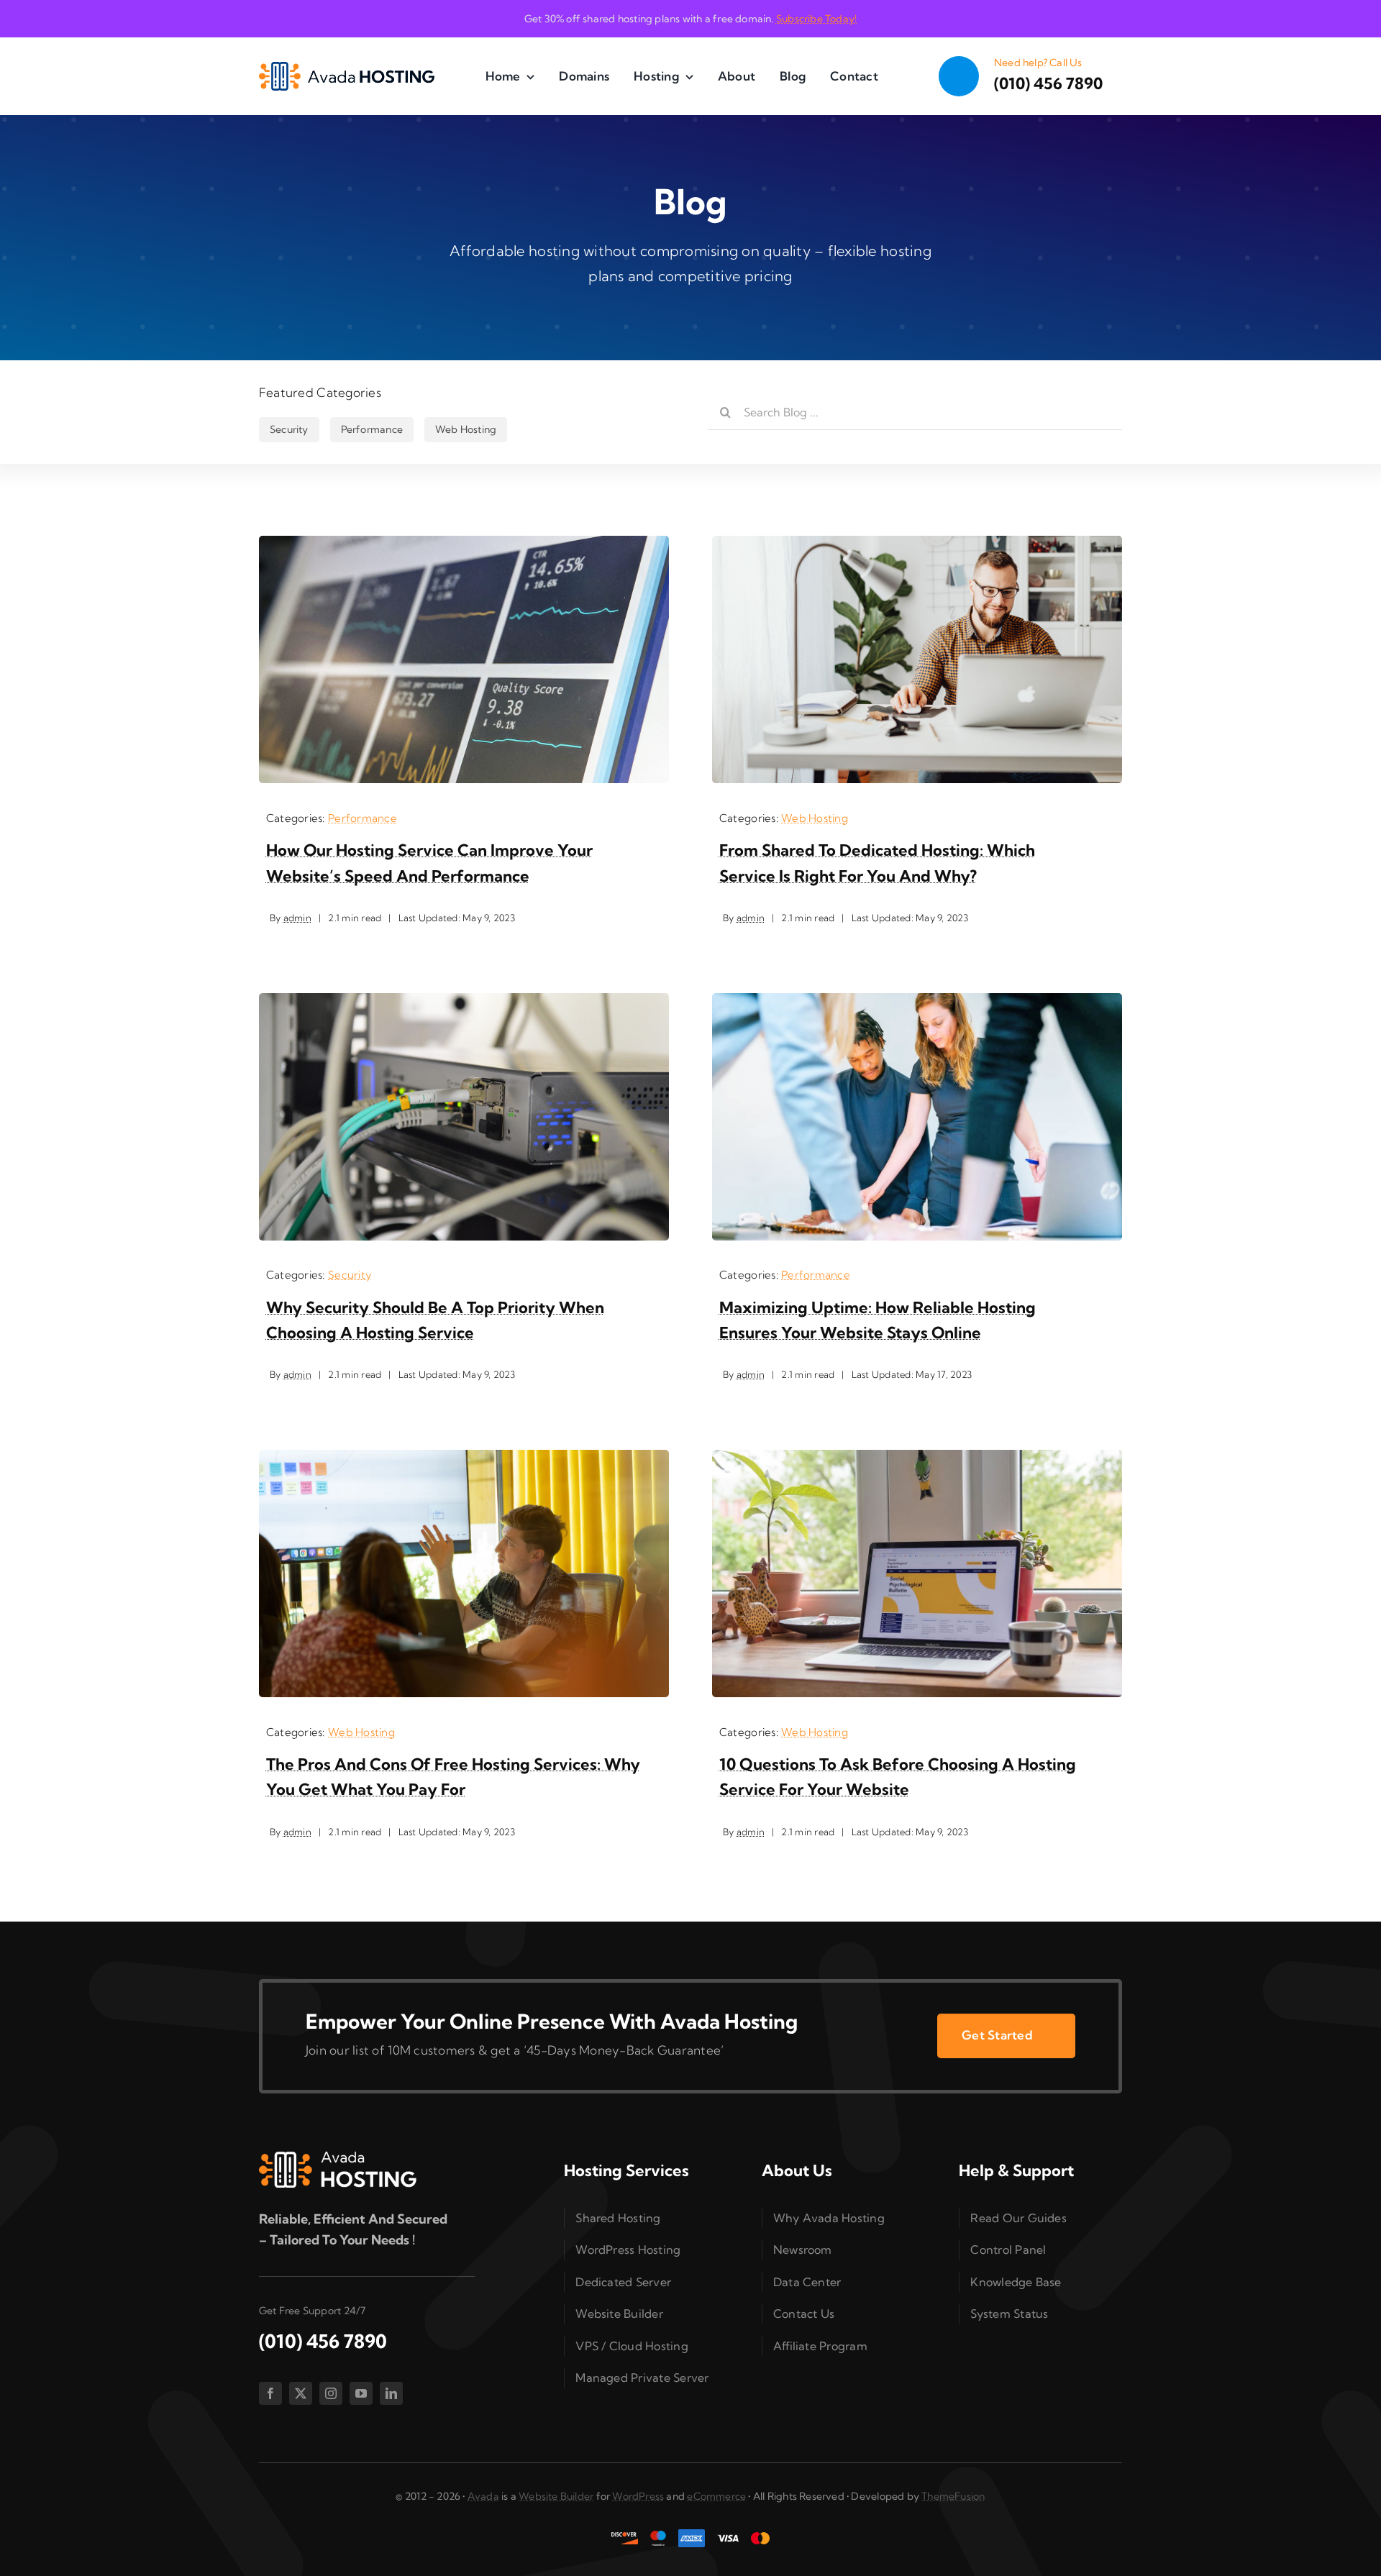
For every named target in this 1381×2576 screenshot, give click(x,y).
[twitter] (301, 2393)
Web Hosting (815, 818)
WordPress (638, 2496)
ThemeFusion (953, 2496)
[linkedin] (391, 2393)
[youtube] (361, 2393)
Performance (363, 818)
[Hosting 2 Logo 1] (338, 2157)
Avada (483, 2496)
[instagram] (331, 2393)
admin (297, 918)
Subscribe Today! (816, 19)
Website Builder (556, 2496)
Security (350, 1275)
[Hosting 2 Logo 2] (347, 68)
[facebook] (270, 2393)
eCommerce (716, 2496)
